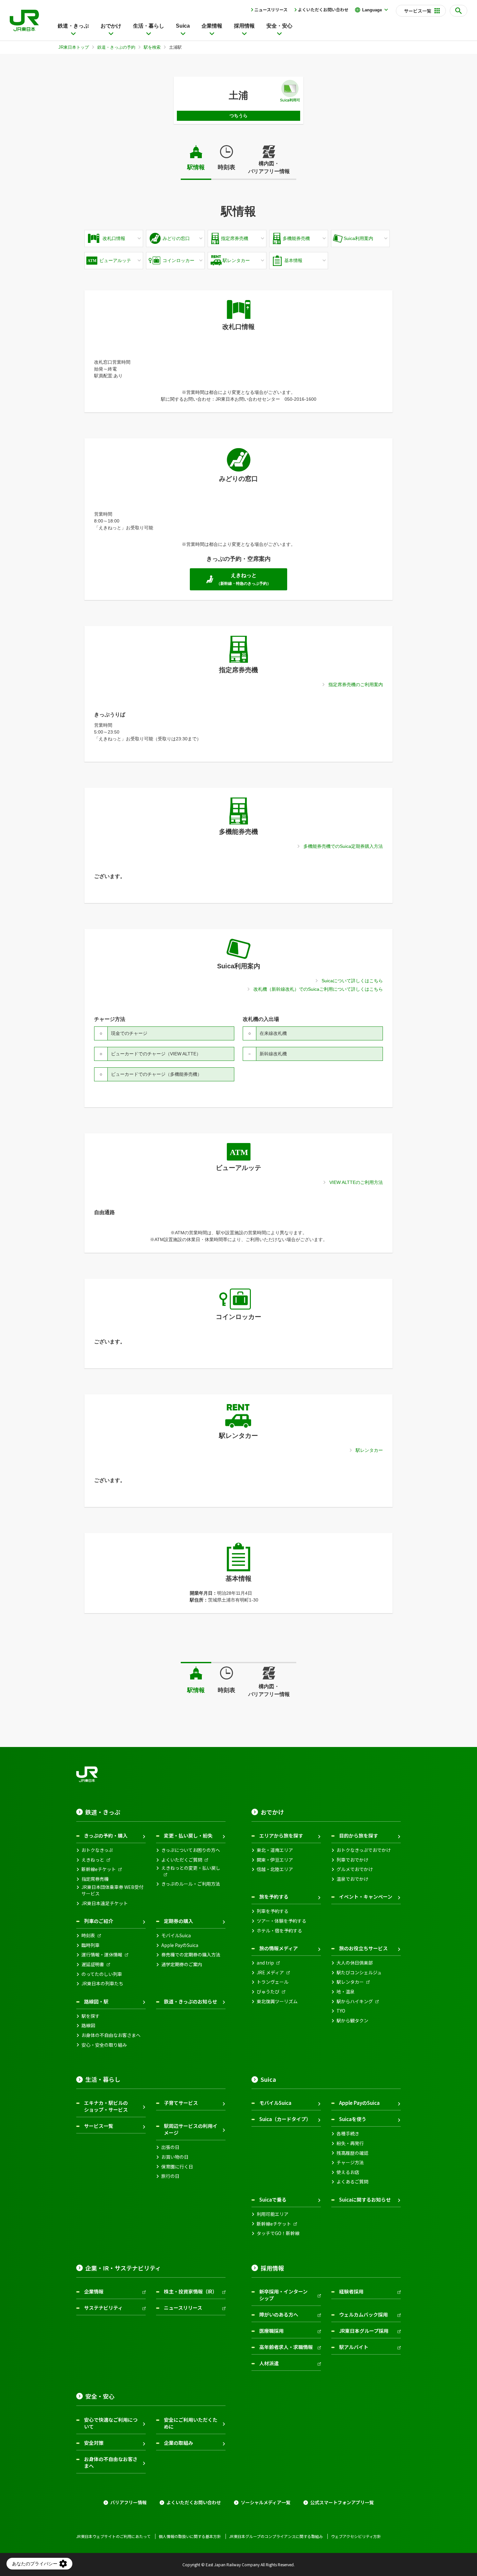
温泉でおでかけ (352, 1879)
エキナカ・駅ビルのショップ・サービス (106, 2106)
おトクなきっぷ (97, 1850)
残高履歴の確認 (352, 2153)
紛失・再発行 (350, 2143)
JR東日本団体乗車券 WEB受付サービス (112, 1890)
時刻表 (226, 167)
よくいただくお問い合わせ (323, 10)
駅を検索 (152, 47)
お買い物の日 (175, 2157)
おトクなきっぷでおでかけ (364, 1850)
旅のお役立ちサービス (363, 1948)
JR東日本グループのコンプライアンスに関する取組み (276, 2536)
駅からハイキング (355, 2001)
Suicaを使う (353, 2119)
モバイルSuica (176, 1935)
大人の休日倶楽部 (355, 1963)
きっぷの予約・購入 (106, 1835)
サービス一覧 (99, 2126)
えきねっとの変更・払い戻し (191, 1868)
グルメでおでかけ (355, 1869)
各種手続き (348, 2134)
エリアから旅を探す (281, 1835)
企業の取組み (178, 2443)
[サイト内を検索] (459, 11)
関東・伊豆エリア (275, 1860)
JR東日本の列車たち (102, 1984)
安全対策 (94, 2443)
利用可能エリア (273, 2214)
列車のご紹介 (99, 1921)
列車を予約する (273, 1911)
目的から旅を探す (359, 1835)
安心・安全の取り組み (104, 2045)
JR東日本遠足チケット (105, 1903)
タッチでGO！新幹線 (278, 2233)
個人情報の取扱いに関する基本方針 (190, 2536)
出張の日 (170, 2147)
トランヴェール (273, 1982)
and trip (265, 1963)
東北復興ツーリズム (277, 2001)
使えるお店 (348, 2172)
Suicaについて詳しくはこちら (352, 981)
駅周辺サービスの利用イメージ (191, 2129)
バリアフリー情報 (128, 2502)
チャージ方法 (350, 2162)
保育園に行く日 (177, 2167)
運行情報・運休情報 (102, 1955)
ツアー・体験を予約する (281, 1921)
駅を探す (91, 2016)
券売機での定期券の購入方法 (191, 1955)
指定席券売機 (95, 1879)
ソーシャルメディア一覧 (266, 2502)
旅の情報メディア (279, 1948)
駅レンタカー (369, 1450)
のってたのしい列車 (102, 1974)
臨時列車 (91, 1945)
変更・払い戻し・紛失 (188, 1835)
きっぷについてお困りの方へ (191, 1850)
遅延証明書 (93, 1964)
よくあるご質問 (352, 2182)
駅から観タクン (352, 2021)
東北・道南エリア (275, 1850)
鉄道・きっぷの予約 (116, 47)
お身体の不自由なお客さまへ (111, 2035)
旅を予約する (274, 1897)
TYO (341, 2011)
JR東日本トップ (74, 47)
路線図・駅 (96, 2001)
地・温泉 (346, 1992)
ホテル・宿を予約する (279, 1931)
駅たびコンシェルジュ (359, 1973)
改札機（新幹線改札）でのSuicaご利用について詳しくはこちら (318, 989)
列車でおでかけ (352, 1860)
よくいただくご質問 (182, 1860)
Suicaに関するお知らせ (365, 2199)
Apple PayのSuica (180, 1945)
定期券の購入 (178, 1921)
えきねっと (93, 1860)
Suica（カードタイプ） (285, 2119)
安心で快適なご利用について (111, 2423)
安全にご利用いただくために (191, 2423)
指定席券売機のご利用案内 (356, 685)
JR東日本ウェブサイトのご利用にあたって (113, 2536)
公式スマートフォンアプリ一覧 (342, 2502)
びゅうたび (268, 1992)
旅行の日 (170, 2176)
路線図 (88, 2025)
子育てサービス (181, 2103)
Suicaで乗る (273, 2199)
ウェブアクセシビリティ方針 (356, 2536)
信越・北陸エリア (275, 1869)
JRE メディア (270, 1973)
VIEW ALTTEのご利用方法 (356, 1182)
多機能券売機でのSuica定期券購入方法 (343, 846)
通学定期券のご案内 (182, 1964)
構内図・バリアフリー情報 (269, 167)
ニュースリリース (271, 10)
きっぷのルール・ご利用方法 (191, 1884)
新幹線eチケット (99, 1869)
